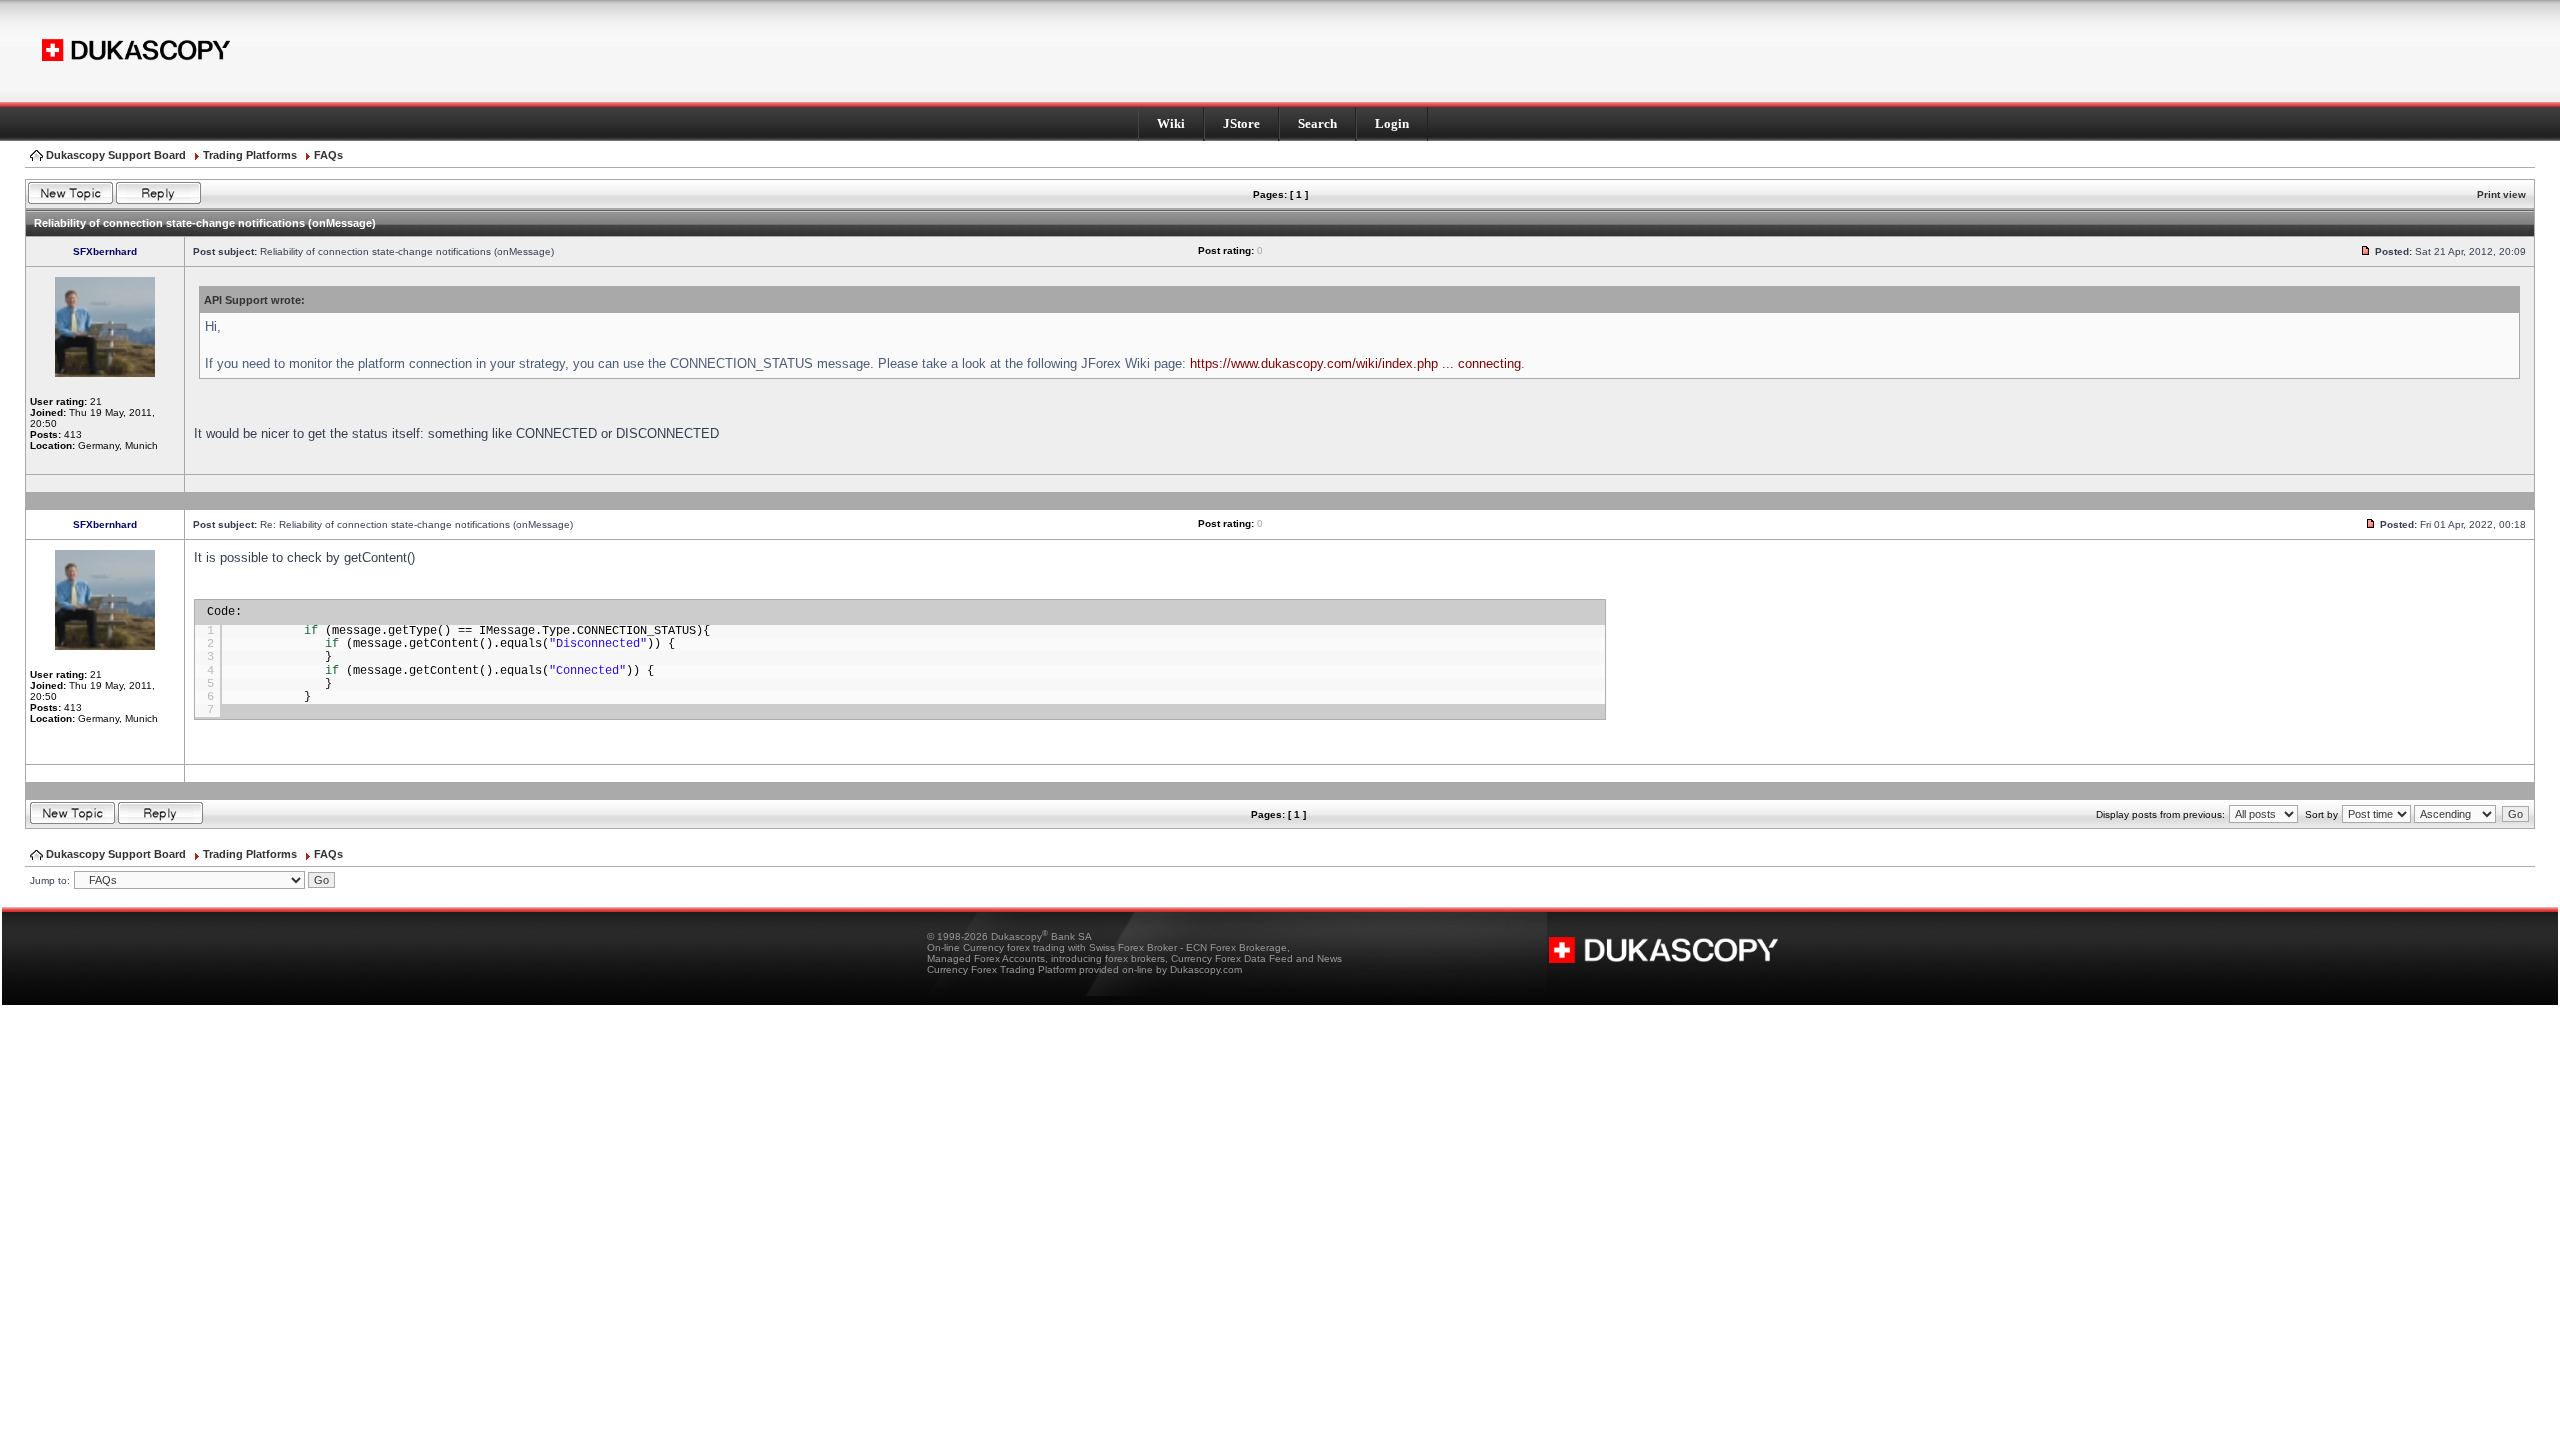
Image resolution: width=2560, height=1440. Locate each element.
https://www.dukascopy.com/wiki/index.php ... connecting (1355, 363)
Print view (2501, 194)
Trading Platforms (250, 155)
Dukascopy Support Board (116, 155)
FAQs (328, 155)
